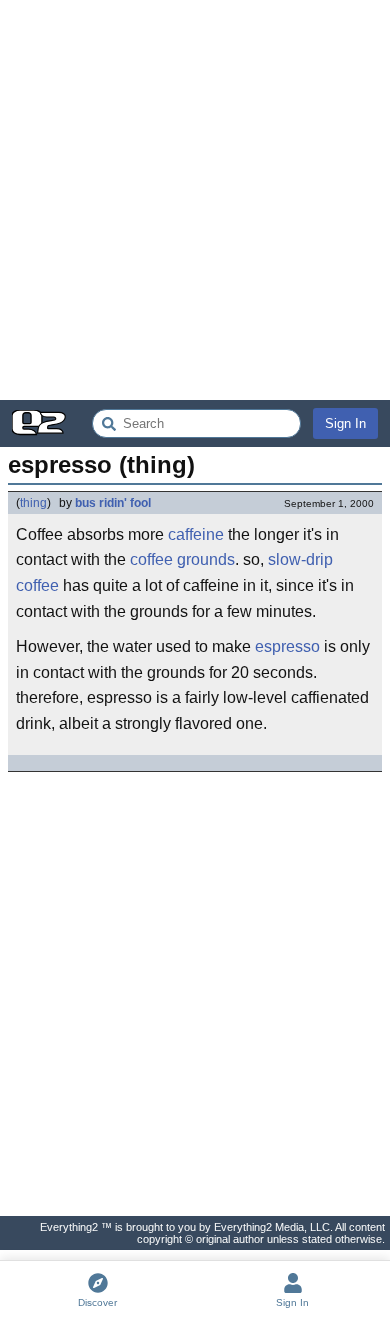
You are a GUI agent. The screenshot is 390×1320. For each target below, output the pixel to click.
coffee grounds (182, 559)
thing (33, 503)
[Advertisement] (195, 200)
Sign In (345, 423)
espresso (287, 646)
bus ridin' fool (113, 503)
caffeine (196, 534)
